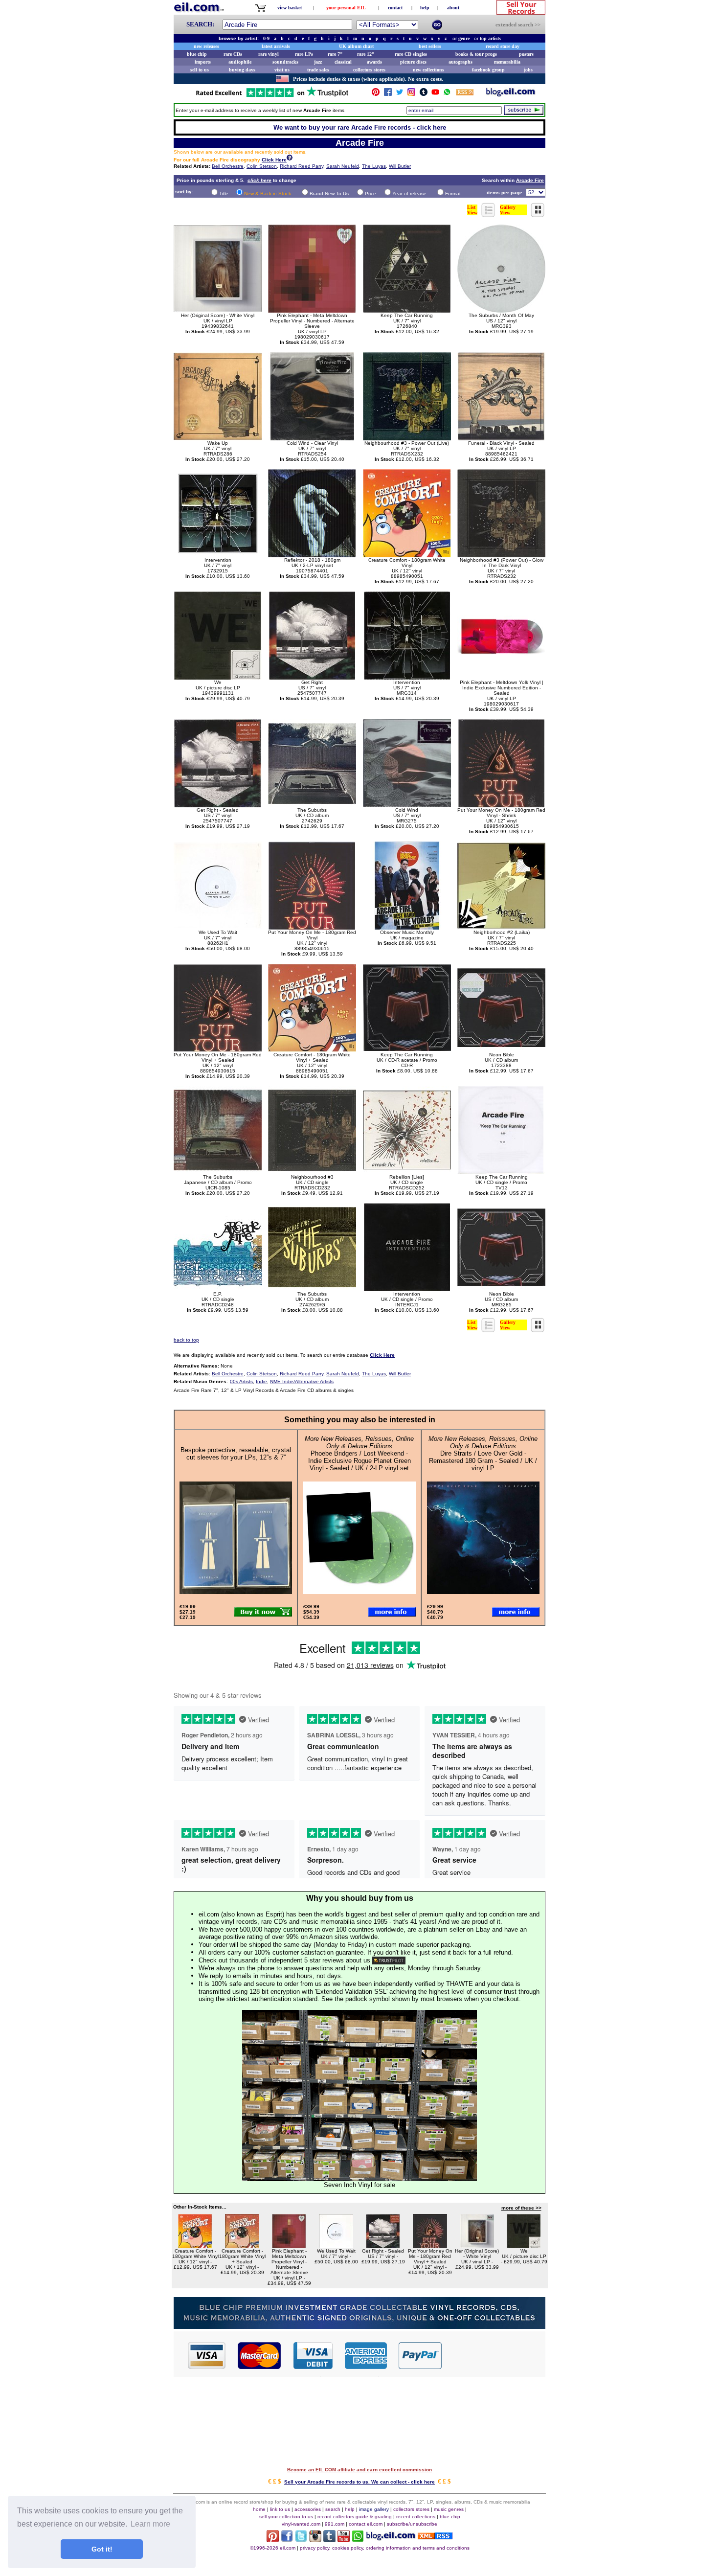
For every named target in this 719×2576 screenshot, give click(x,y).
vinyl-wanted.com (301, 2524)
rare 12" (366, 54)
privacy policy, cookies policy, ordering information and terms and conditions (385, 2548)
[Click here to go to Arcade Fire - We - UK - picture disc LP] (524, 2245)
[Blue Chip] (359, 2326)
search (333, 2509)
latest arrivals (276, 46)
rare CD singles (411, 54)
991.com (335, 2524)
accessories (308, 2509)
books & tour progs (476, 54)
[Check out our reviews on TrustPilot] (389, 1960)
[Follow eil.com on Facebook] (287, 2540)
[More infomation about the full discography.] (290, 159)
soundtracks (285, 62)
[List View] (489, 215)
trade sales (318, 70)
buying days (242, 70)
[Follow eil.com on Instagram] (315, 2540)
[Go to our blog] (511, 94)
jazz (318, 62)
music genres (449, 2509)
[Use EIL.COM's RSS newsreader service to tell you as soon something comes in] (435, 2537)
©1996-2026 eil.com (273, 2548)
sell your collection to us (286, 2517)
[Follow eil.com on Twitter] (301, 2540)
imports (203, 62)
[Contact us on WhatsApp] (447, 94)
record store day (503, 46)
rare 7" (335, 54)
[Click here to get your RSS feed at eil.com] (465, 94)
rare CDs (233, 54)
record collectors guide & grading (355, 2517)
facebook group (488, 70)
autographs (461, 62)
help (425, 8)
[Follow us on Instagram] (411, 94)
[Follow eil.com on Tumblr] (329, 2540)
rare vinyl (269, 54)
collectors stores (369, 70)
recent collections (416, 2517)
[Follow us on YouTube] (435, 94)
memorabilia (507, 62)
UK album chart (356, 46)
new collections (428, 70)
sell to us (200, 70)
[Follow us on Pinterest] (376, 94)
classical (343, 62)
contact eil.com (366, 2524)
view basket (290, 8)
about (453, 8)
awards (374, 62)
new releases (206, 46)
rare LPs (304, 54)
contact (395, 8)
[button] (494, 2355)
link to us (280, 2509)
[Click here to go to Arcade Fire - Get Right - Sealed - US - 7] (383, 2245)
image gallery (374, 2509)
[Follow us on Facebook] (388, 94)
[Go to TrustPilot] (272, 96)
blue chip (197, 54)
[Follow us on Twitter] (400, 94)
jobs (528, 70)
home (259, 2509)
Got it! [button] (102, 2549)
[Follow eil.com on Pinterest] (273, 2540)
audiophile (240, 62)
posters (526, 54)
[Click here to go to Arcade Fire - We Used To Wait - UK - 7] (336, 2245)
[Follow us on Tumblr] (424, 94)
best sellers (430, 46)
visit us (282, 70)
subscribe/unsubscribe (412, 2524)
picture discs (413, 62)
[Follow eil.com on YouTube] (344, 2540)
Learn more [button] (150, 2524)
